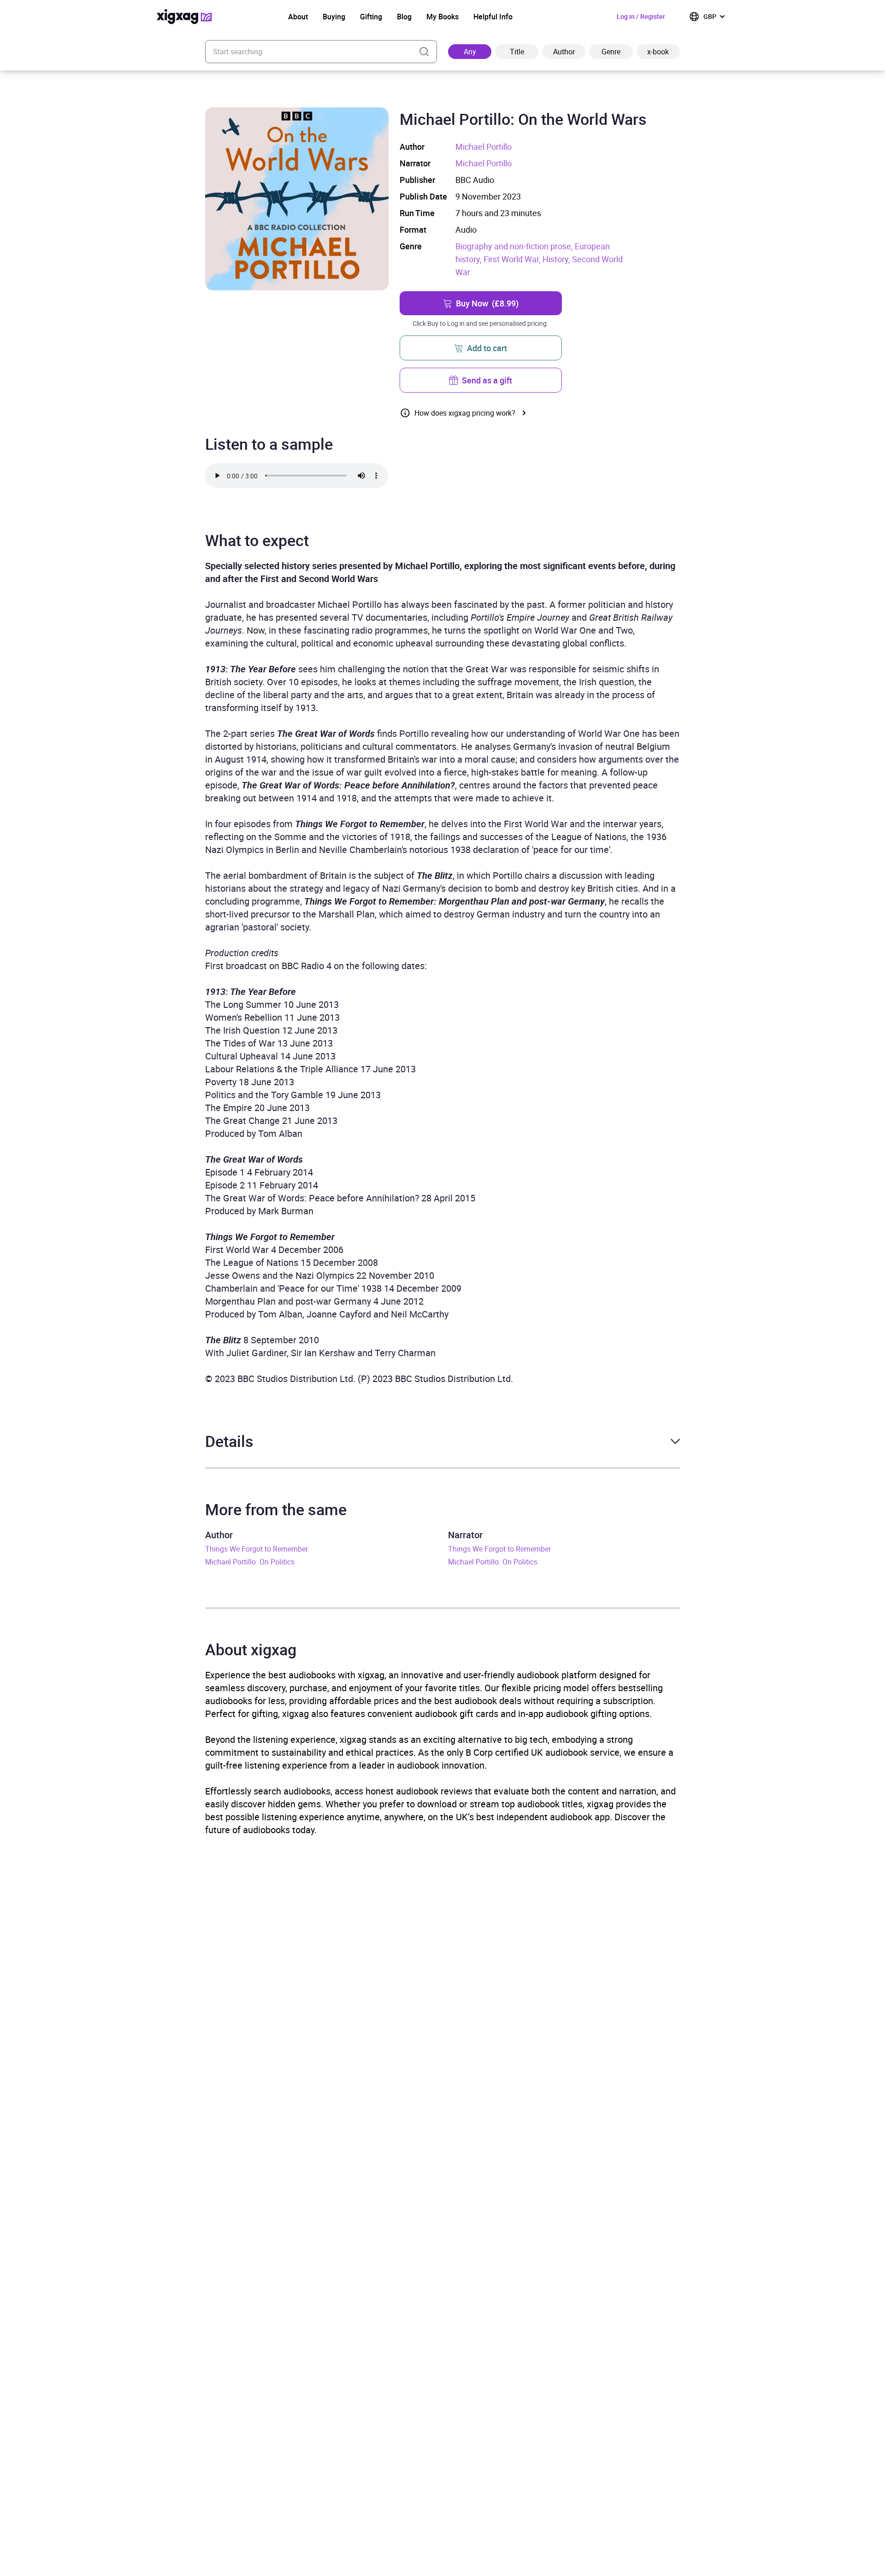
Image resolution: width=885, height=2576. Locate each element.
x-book (658, 52)
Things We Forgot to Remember (257, 1549)
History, (557, 259)
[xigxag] (184, 17)
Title (517, 52)
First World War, (513, 259)
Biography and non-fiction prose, (515, 246)
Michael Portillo (484, 147)
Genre (611, 52)
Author (564, 52)
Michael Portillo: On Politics (250, 1562)
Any (470, 52)
